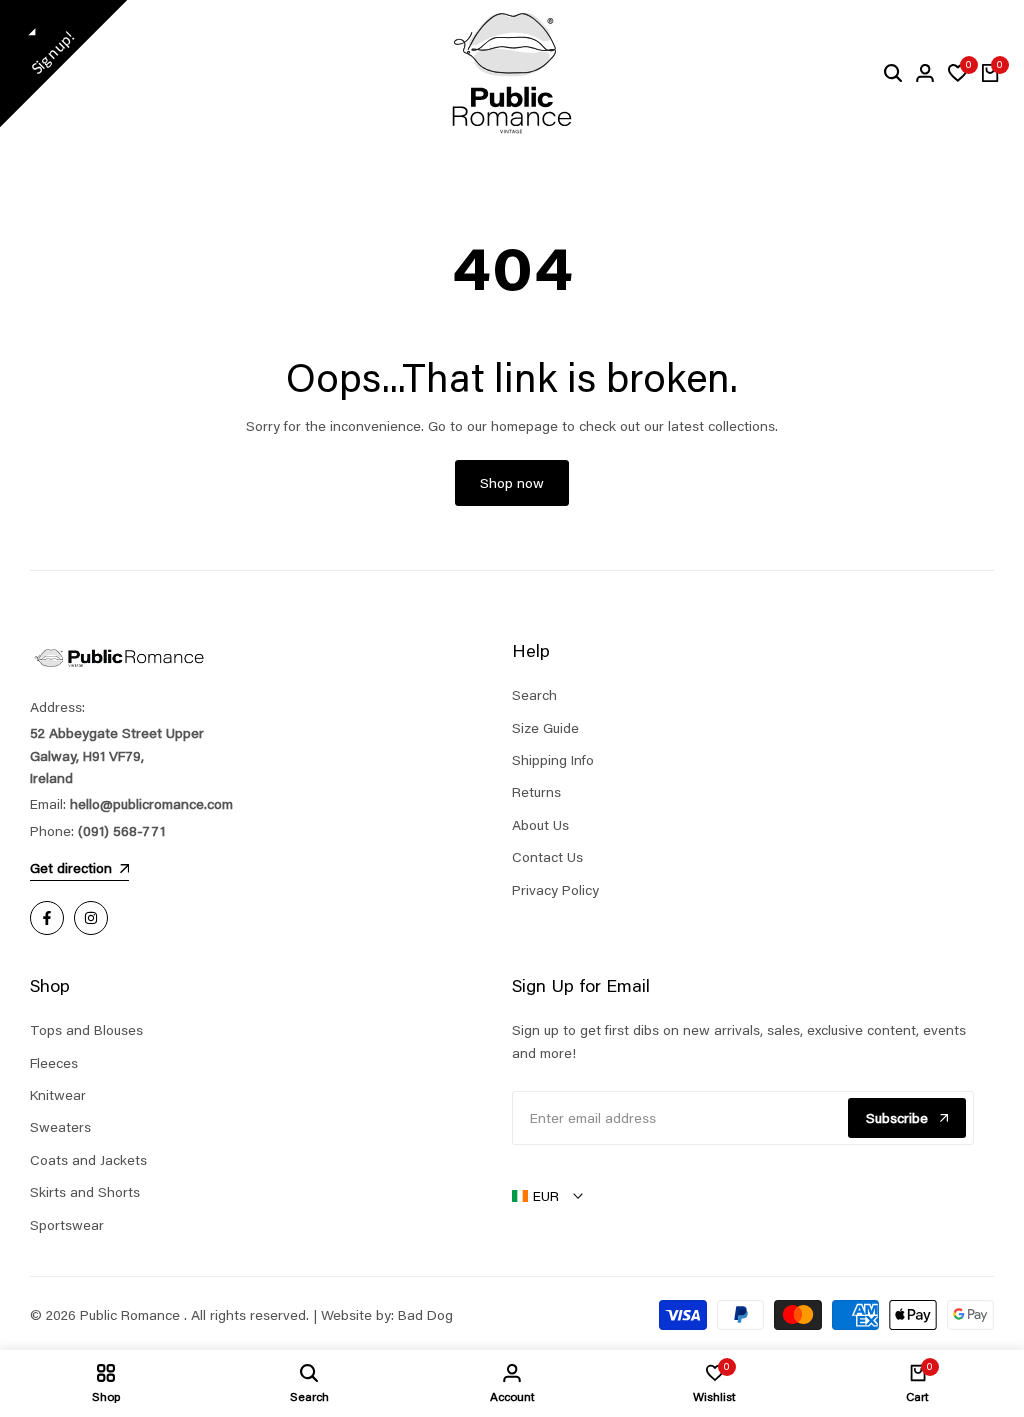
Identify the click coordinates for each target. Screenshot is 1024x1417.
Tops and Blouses (86, 1030)
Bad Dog (425, 1315)
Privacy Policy (555, 890)
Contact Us (547, 857)
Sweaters (60, 1127)
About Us (540, 825)
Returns (536, 792)
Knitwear (58, 1095)
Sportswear (67, 1225)
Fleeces (54, 1063)
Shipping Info (553, 760)
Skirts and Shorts (85, 1192)
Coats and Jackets (88, 1160)
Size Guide (545, 728)
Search (534, 695)
